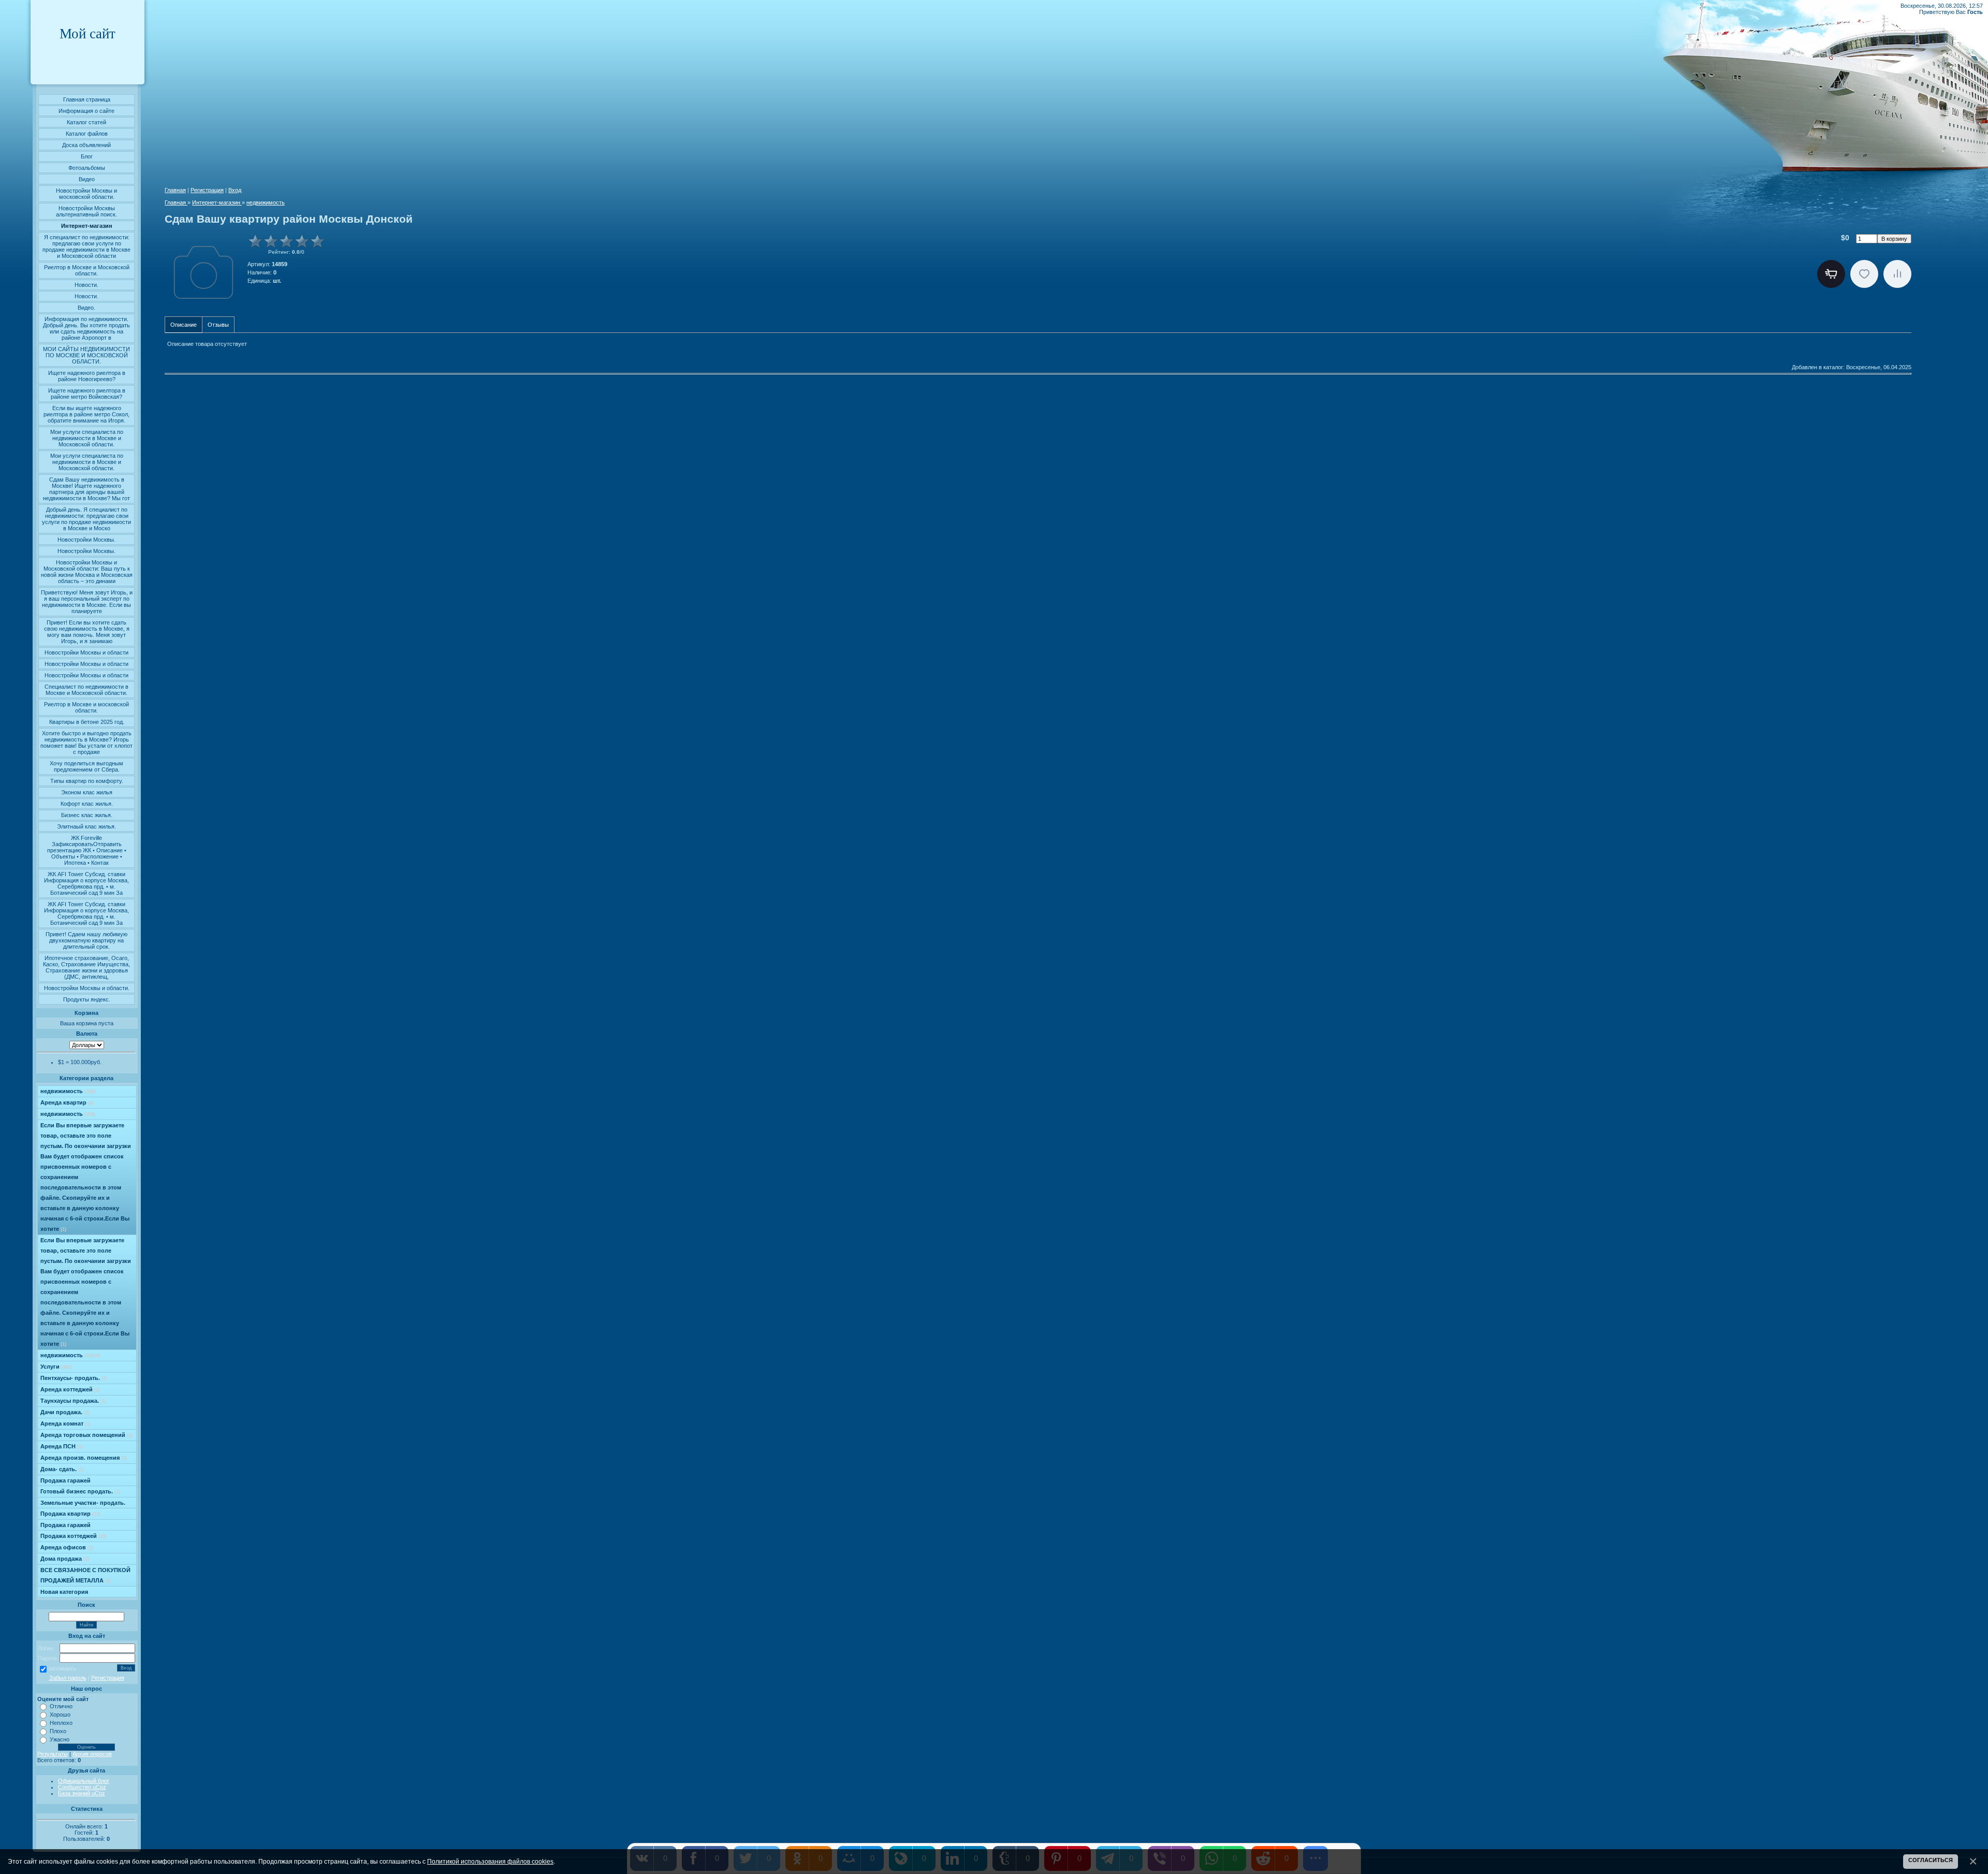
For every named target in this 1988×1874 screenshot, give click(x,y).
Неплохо (61, 1723)
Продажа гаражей (65, 1480)
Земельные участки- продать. (83, 1503)
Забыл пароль (68, 1678)
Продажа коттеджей (74, 1536)
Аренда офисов (67, 1547)
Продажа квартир (70, 1514)
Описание (184, 325)
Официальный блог (84, 1781)
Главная (175, 190)
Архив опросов (92, 1754)
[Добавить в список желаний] (1864, 274)
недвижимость (68, 1091)
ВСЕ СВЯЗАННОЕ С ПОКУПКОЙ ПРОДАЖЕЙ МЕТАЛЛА (85, 1575)
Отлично (61, 1706)
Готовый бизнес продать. (80, 1491)
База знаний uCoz (82, 1793)
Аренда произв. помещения (84, 1458)
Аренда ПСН (62, 1446)
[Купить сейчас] (1831, 274)
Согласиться (1931, 1860)
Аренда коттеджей (70, 1389)
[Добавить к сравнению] (1897, 274)
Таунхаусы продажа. (73, 1401)
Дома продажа (65, 1559)
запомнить (62, 1668)
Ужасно (60, 1739)
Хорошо (60, 1715)
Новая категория (64, 1592)
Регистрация (108, 1678)
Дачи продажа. (65, 1412)
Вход (235, 190)
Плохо (58, 1731)
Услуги (56, 1367)
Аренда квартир (67, 1102)
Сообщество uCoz (82, 1787)
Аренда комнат (65, 1423)
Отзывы (218, 325)
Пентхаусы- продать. (74, 1378)
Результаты (53, 1754)
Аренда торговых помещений (86, 1435)
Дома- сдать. (62, 1469)
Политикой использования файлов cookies (490, 1861)
